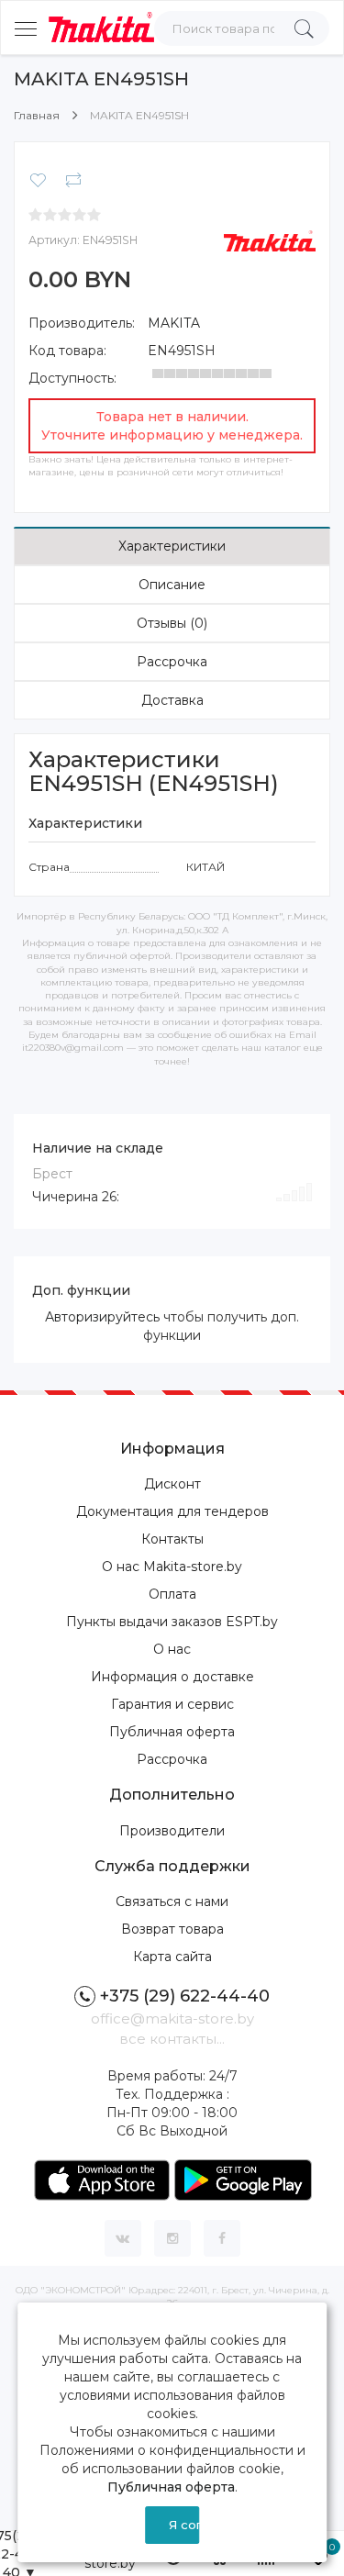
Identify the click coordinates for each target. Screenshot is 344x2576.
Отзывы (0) (172, 623)
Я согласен (184, 2525)
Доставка (172, 700)
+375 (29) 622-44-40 (185, 1996)
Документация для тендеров (172, 1511)
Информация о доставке (172, 1677)
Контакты (172, 1539)
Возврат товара (172, 1929)
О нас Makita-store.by (172, 1567)
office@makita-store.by (172, 2018)
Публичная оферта (172, 1732)
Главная (37, 115)
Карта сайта (172, 1957)
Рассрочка (172, 662)
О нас (172, 1649)
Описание (172, 585)
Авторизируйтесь (102, 1317)
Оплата (172, 1594)
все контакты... (172, 2039)
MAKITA (174, 323)
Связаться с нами (172, 1901)
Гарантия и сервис (172, 1704)
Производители (172, 1831)
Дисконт (172, 1484)
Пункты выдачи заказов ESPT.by (172, 1622)
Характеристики (172, 546)
